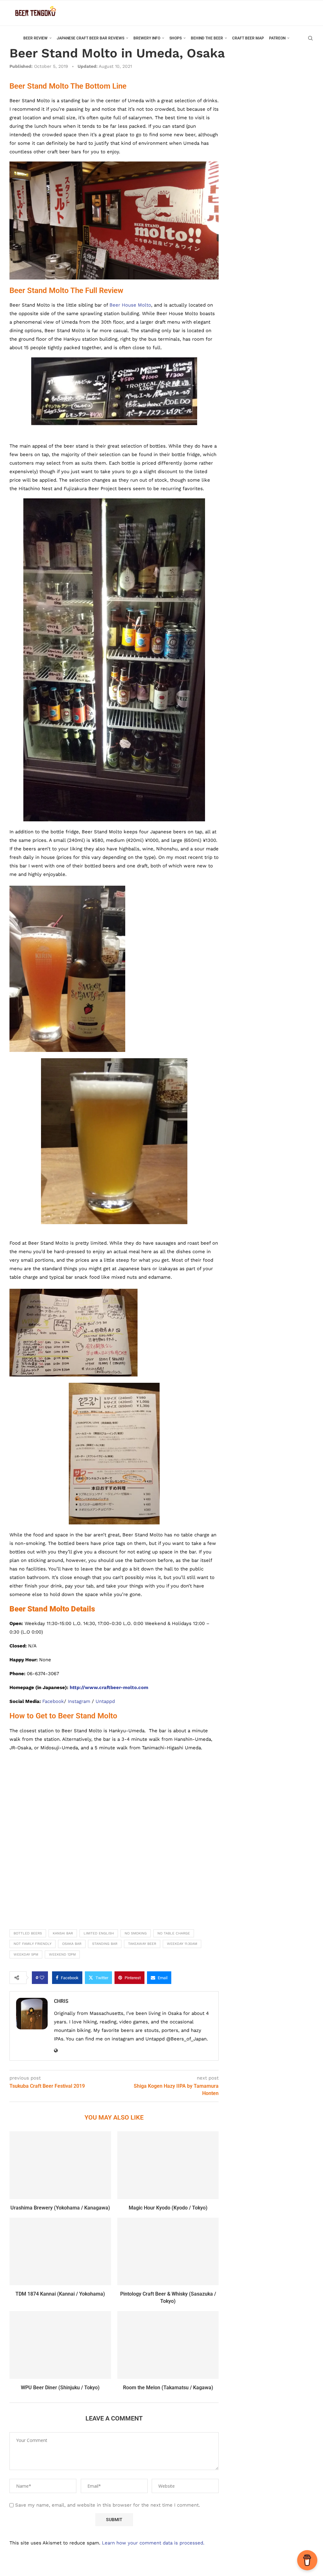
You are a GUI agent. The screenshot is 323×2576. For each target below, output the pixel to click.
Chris (61, 2001)
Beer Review (35, 38)
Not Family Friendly (32, 1944)
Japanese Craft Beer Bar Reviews (91, 38)
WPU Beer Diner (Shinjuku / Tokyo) (60, 2388)
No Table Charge (174, 1933)
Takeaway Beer (142, 1944)
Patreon (277, 38)
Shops (176, 38)
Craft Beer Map (248, 38)
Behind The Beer (207, 38)
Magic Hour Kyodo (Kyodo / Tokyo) (168, 2208)
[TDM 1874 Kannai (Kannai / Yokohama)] (60, 2251)
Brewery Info (147, 38)
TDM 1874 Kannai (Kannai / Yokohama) (60, 2294)
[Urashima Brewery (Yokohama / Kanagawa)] (60, 2165)
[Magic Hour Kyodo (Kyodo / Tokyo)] (168, 2165)
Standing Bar (105, 1944)
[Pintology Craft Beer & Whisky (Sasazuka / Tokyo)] (168, 2251)
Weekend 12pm (62, 1954)
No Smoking (136, 1933)
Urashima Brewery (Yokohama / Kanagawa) (60, 2208)
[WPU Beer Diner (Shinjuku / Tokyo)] (60, 2345)
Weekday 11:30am (182, 1944)
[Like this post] (42, 1978)
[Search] (310, 38)
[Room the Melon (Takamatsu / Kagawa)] (168, 2345)
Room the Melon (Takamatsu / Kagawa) (168, 2388)
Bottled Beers (28, 1933)
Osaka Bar (72, 1944)
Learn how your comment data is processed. (153, 2543)
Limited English (99, 1933)
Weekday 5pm (26, 1954)
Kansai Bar (63, 1933)
